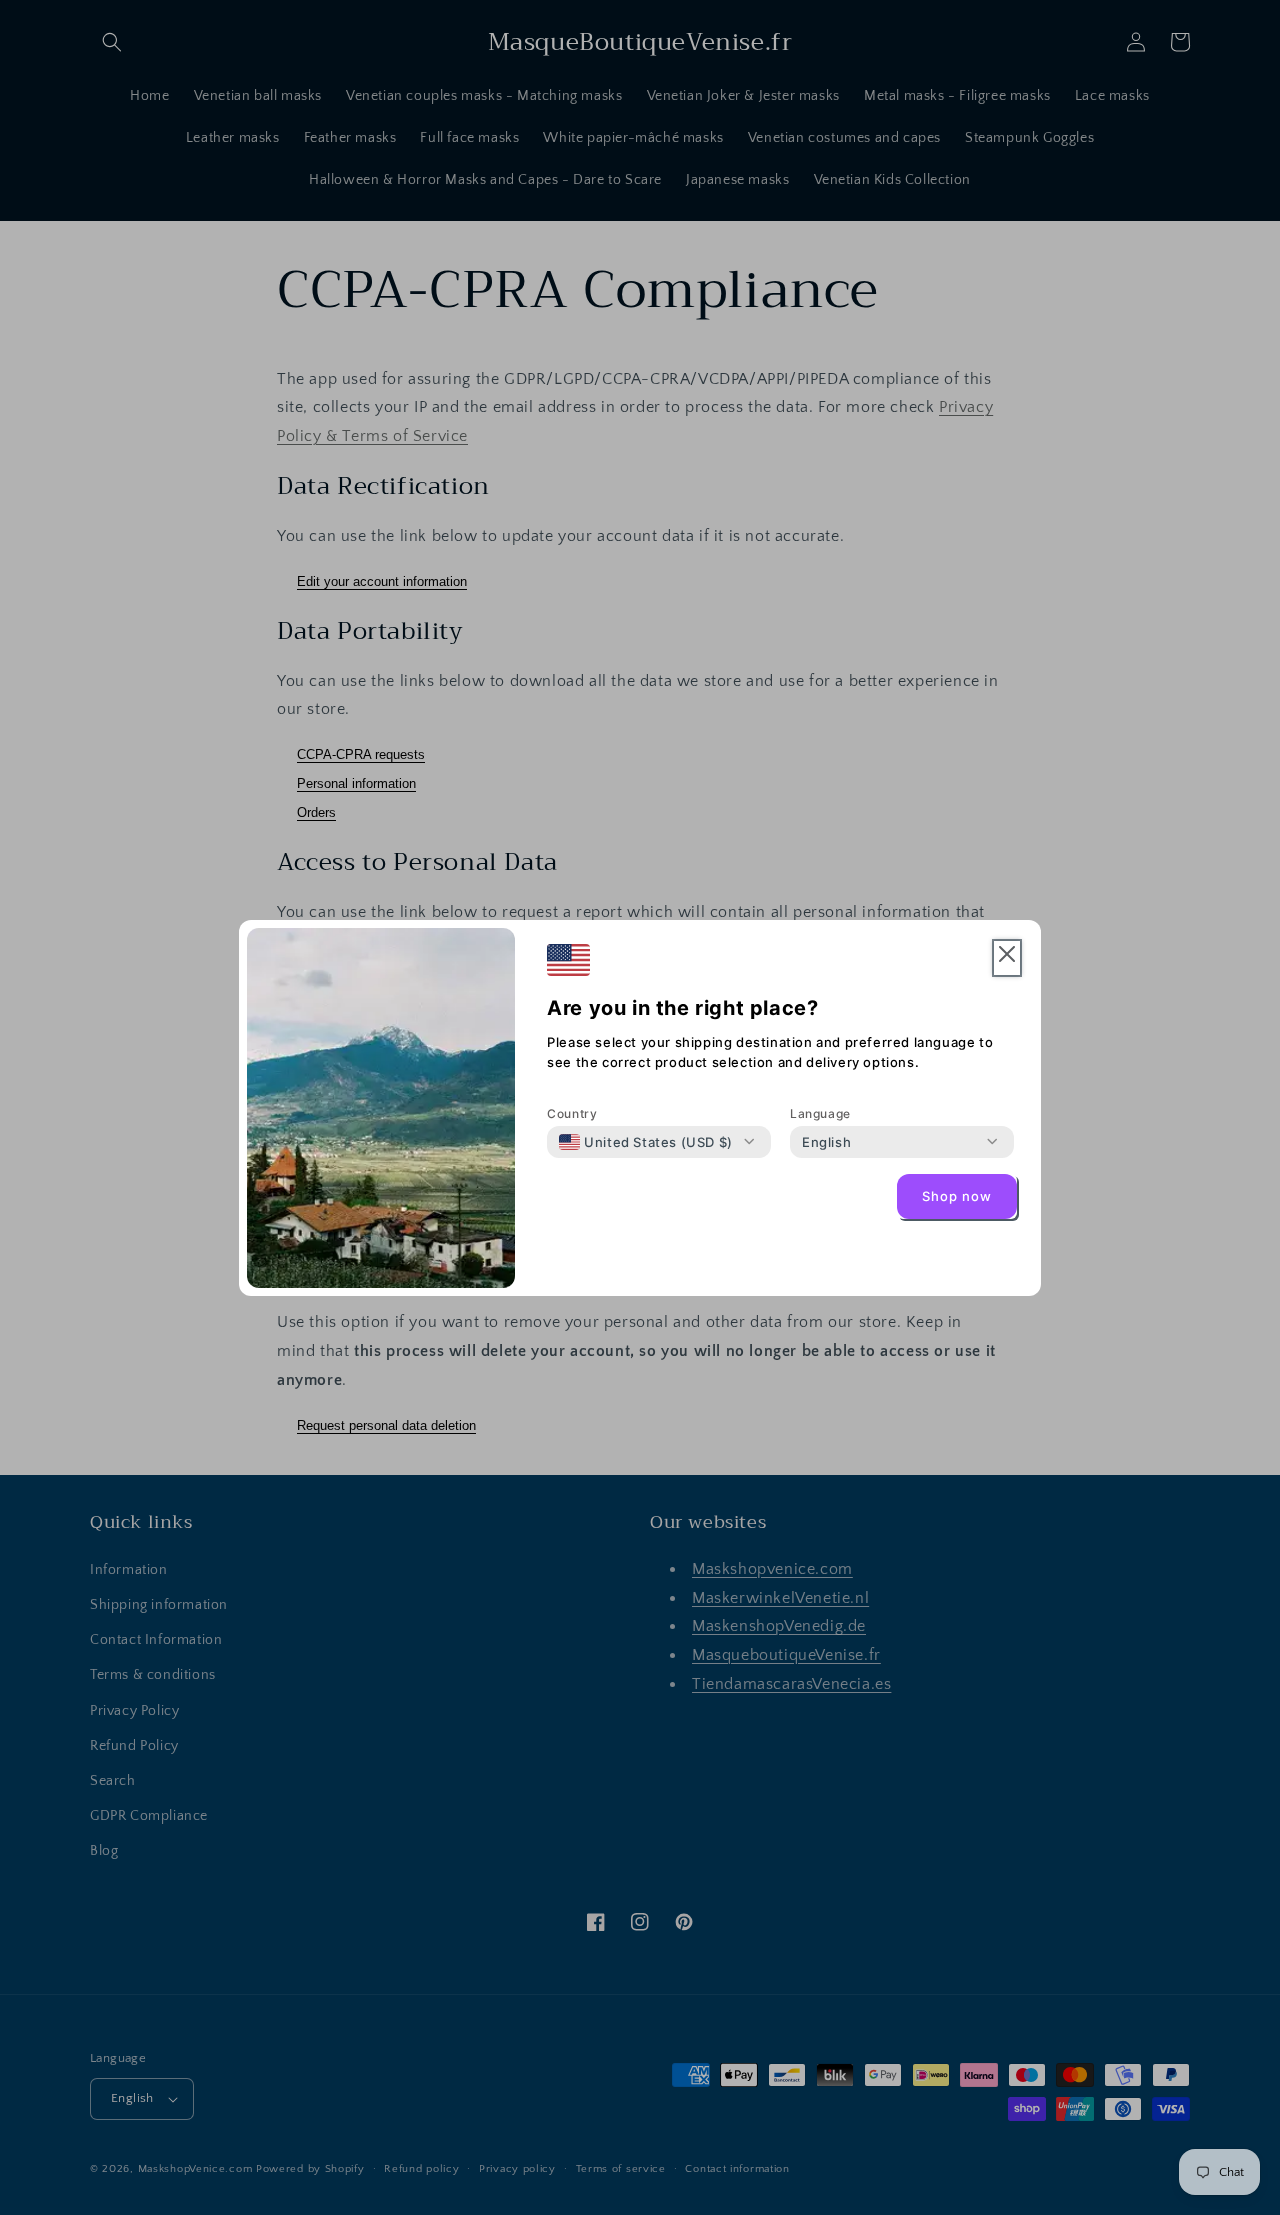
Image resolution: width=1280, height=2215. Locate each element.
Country (572, 1113)
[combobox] (646, 1142)
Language (820, 1113)
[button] (1007, 958)
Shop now (957, 1196)
